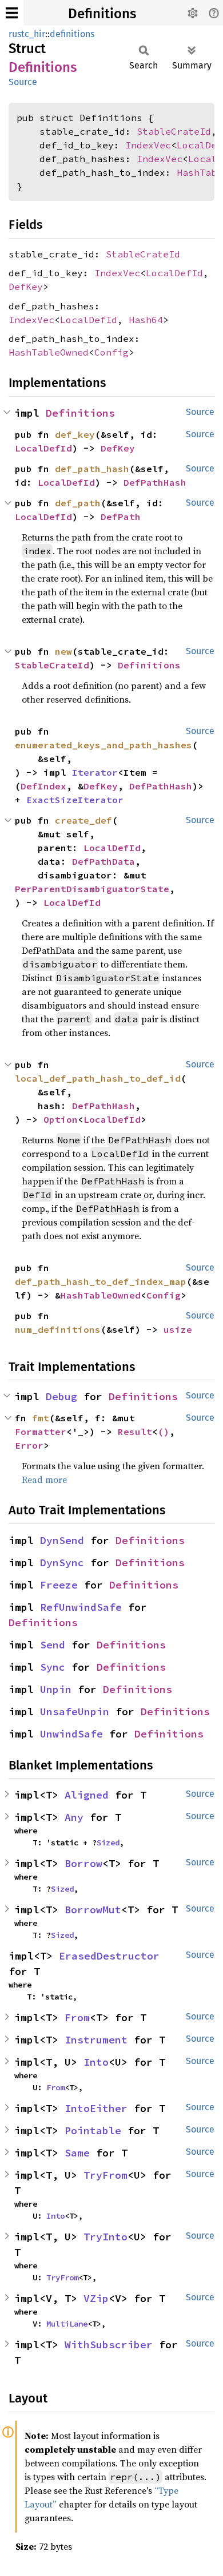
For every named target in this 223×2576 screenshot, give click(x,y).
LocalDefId (174, 273)
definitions (72, 34)
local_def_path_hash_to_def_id (98, 1078)
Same (77, 2153)
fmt (41, 1418)
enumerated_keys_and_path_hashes (103, 745)
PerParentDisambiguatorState (92, 889)
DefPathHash (155, 482)
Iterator (95, 772)
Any (74, 1817)
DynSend (62, 1540)
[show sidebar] (12, 13)
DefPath (121, 517)
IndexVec (148, 145)
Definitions (102, 14)
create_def (83, 820)
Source (23, 82)
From (77, 2017)
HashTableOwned (49, 352)
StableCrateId (174, 131)
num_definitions (58, 1329)
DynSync (62, 1563)
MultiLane (67, 2324)
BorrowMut (93, 1910)
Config (111, 352)
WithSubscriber (109, 2345)
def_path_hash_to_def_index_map (101, 1281)
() (164, 1432)
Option (61, 1119)
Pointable (93, 2130)
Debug (61, 1396)
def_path (78, 503)
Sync (53, 1667)
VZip (96, 2298)
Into (96, 2062)
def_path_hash (92, 469)
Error (29, 1445)
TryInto (105, 2237)
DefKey (26, 287)
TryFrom (105, 2175)
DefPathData (103, 861)
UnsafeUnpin (75, 1712)
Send (53, 1645)
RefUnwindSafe (81, 1607)
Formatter (41, 1432)
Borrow (83, 1863)
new (63, 651)
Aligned (87, 1795)
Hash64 (146, 320)
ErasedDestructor (109, 1956)
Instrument (96, 2040)
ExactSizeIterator (75, 800)
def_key (75, 434)
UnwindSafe (71, 1734)
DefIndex (43, 786)
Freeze (59, 1585)
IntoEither (96, 2108)
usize (178, 1329)
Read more (44, 1480)
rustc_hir (27, 34)
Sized (108, 1843)
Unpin (56, 1689)
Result (135, 1432)
